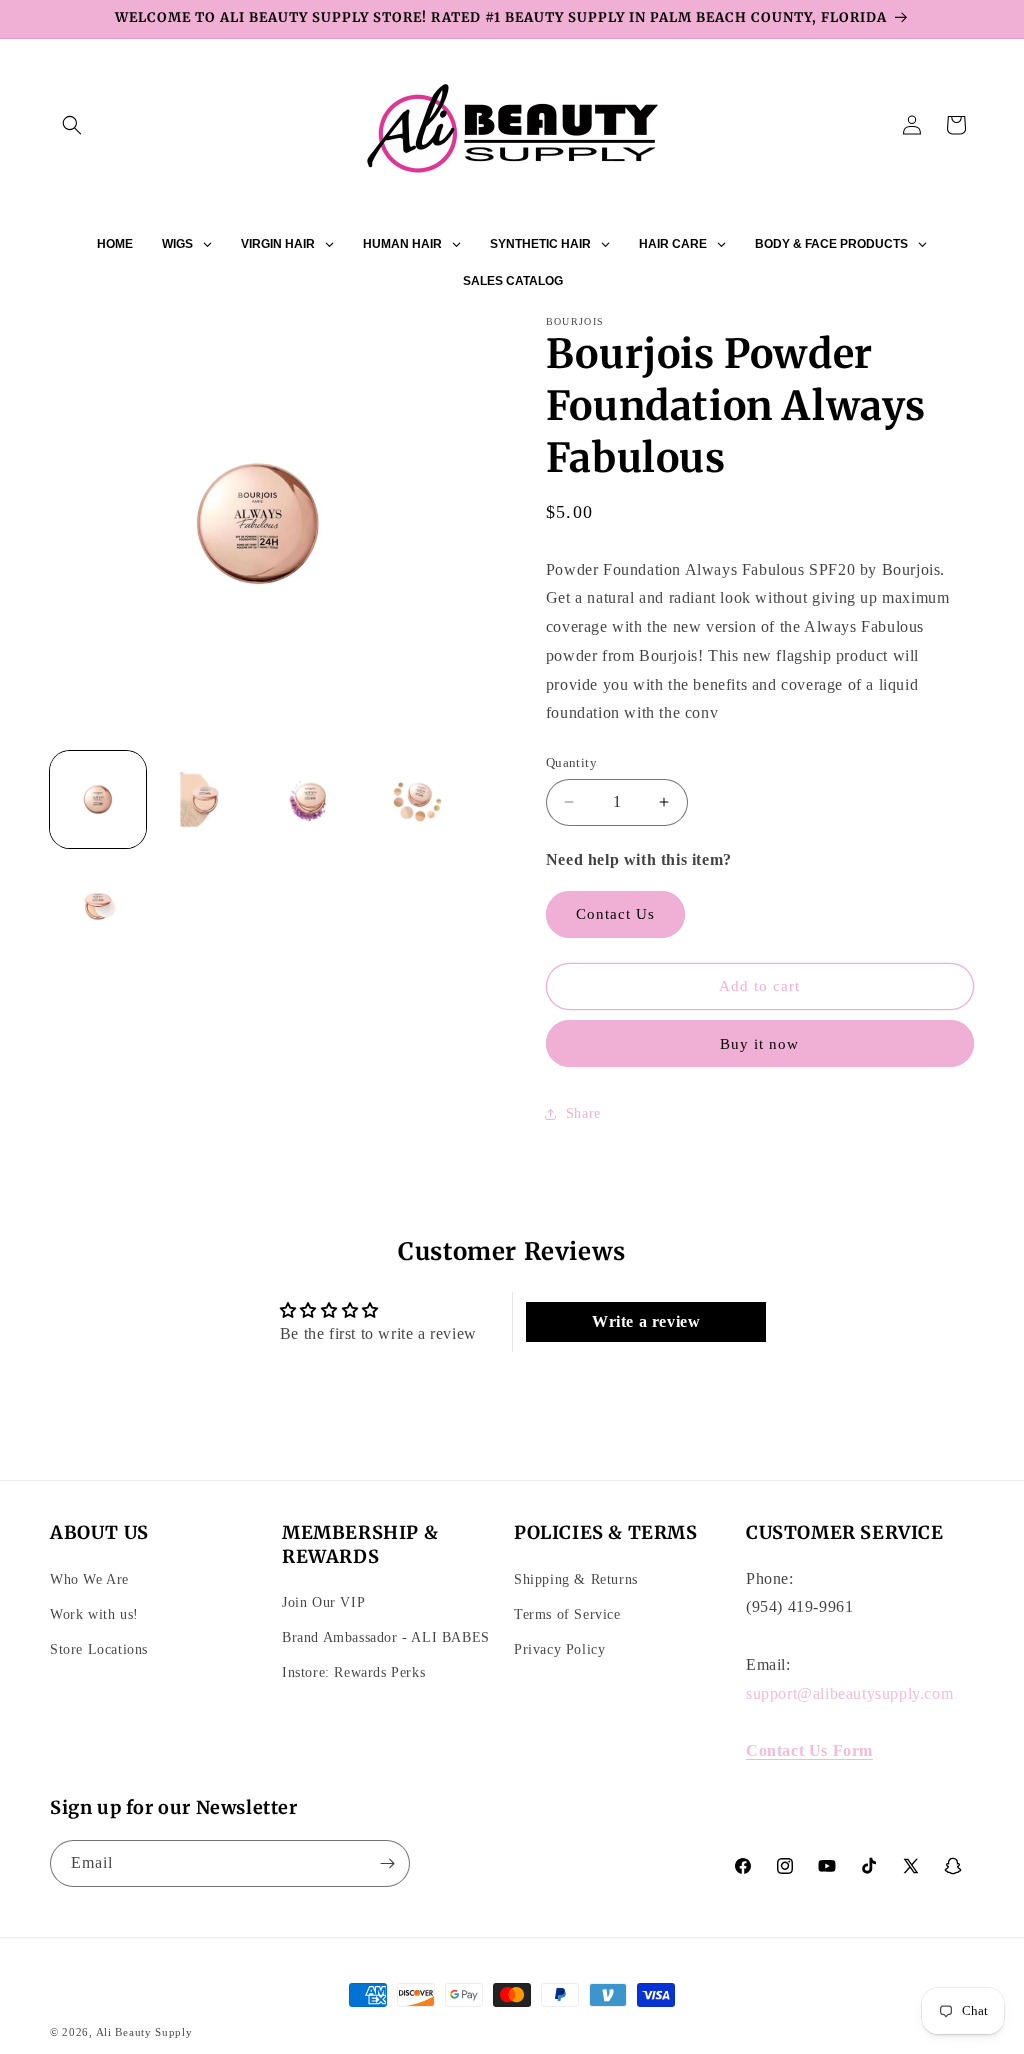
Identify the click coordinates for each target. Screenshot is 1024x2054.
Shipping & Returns (576, 1579)
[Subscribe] (387, 1863)
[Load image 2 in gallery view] (204, 799)
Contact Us (615, 914)
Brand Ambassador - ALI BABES (386, 1637)
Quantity (571, 762)
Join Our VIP (323, 1602)
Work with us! (94, 1614)
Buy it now (759, 1044)
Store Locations (99, 1649)
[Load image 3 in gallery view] (311, 799)
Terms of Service (567, 1614)
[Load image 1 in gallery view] (98, 799)
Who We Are (89, 1579)
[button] (72, 125)
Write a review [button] (646, 1321)
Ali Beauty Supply (144, 2032)
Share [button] (583, 1113)
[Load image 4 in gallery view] (417, 799)
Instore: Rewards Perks (353, 1672)
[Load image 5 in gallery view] (98, 906)
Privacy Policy (559, 1649)
